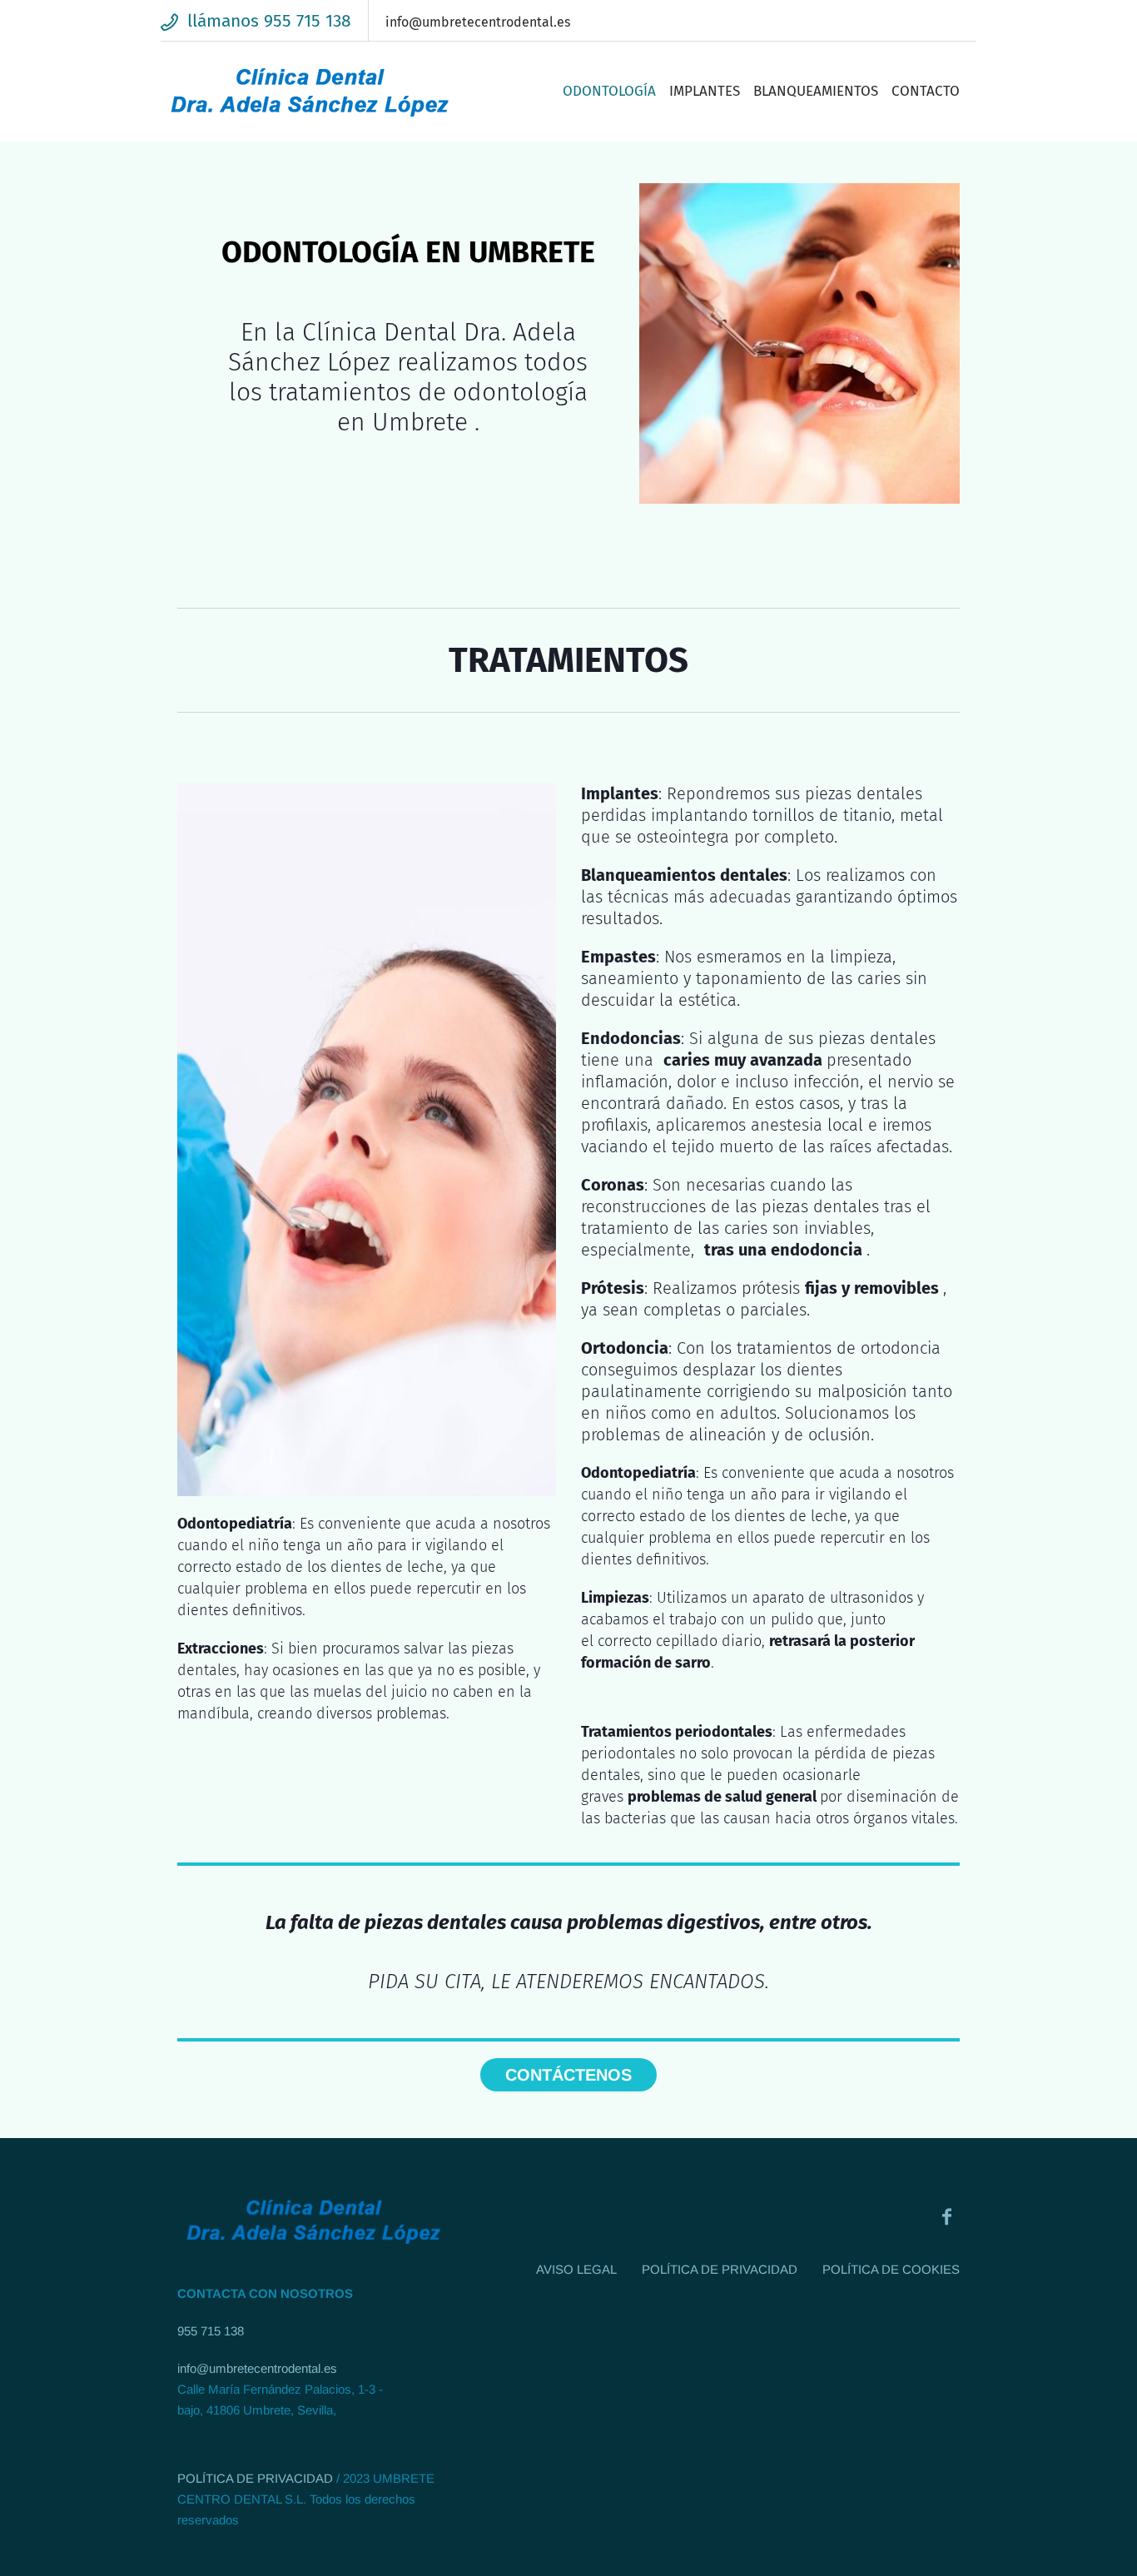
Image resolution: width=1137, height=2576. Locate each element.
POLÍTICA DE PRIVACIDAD (255, 2478)
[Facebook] (946, 2216)
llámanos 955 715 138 (269, 21)
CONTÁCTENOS (568, 2075)
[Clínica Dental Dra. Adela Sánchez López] (314, 2221)
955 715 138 (211, 2331)
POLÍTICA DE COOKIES (891, 2269)
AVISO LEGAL (576, 2269)
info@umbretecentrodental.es (257, 2368)
